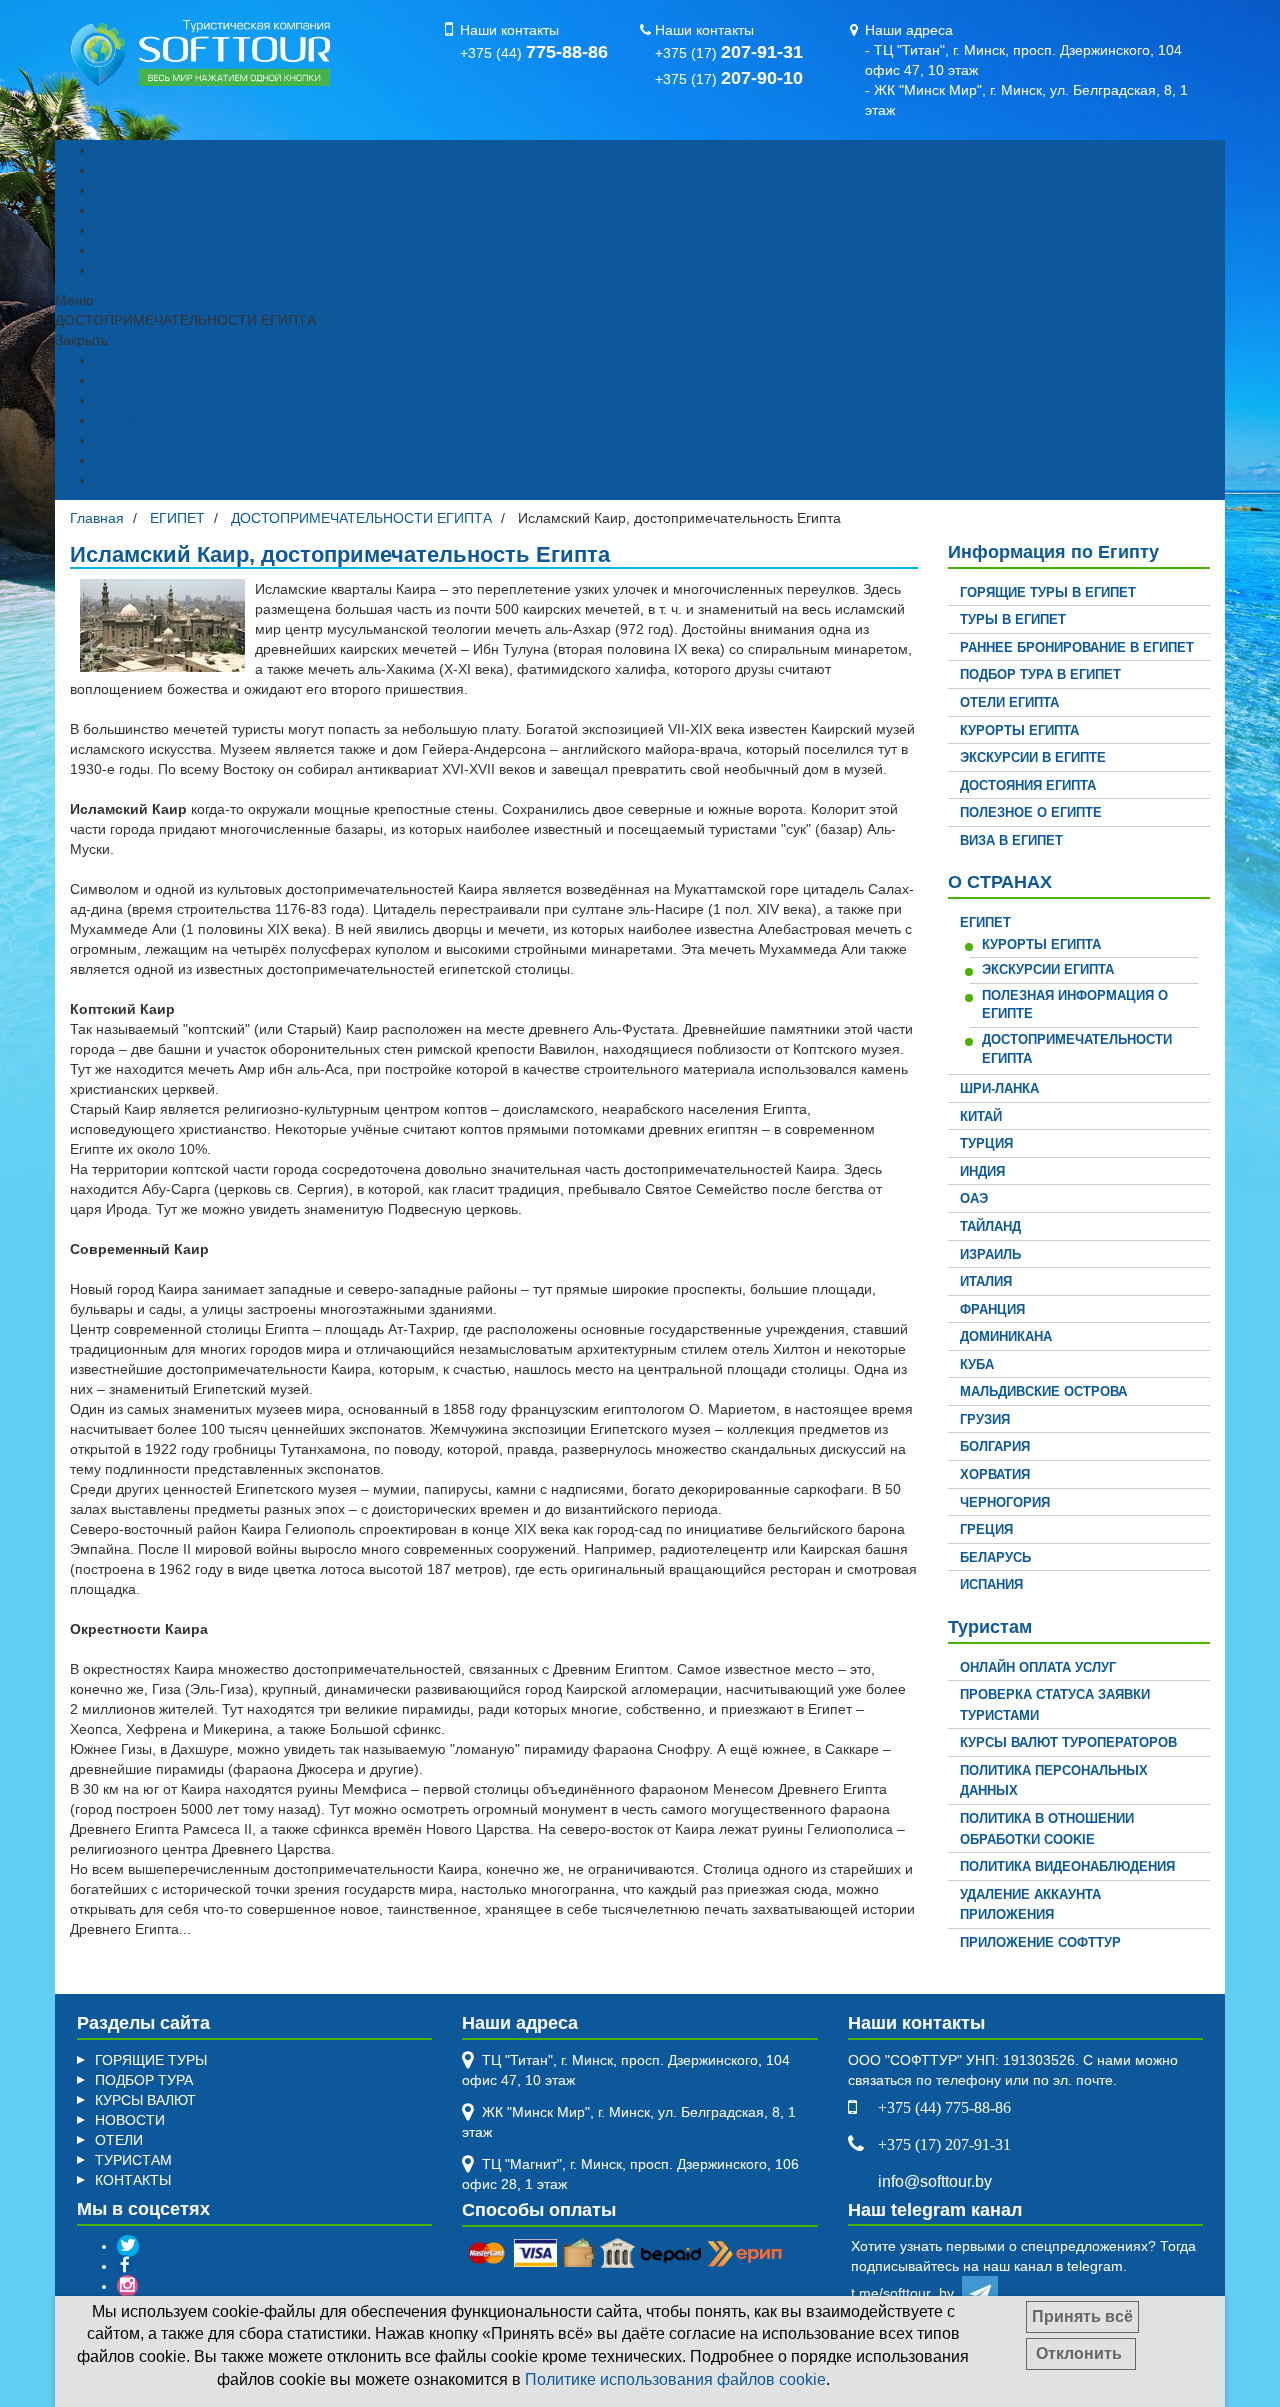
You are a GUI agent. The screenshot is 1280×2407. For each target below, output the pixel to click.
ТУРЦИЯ (986, 1143)
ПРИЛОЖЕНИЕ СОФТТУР (1040, 1942)
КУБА (977, 1364)
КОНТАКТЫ (133, 270)
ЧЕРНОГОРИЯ (1005, 1502)
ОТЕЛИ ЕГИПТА (1009, 702)
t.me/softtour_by (906, 2293)
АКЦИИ (118, 210)
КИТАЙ (981, 1116)
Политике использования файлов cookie (675, 2379)
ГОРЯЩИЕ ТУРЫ (151, 150)
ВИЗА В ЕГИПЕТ (1011, 840)
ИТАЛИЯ (986, 1281)
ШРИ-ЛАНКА (999, 1088)
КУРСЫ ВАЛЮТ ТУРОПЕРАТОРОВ (1068, 1742)
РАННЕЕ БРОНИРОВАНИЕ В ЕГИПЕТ (1077, 647)
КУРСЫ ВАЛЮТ (145, 250)
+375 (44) (534, 53)
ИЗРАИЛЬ (990, 1254)
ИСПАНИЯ (991, 1584)
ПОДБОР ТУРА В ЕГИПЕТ (1040, 674)
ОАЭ (974, 1198)
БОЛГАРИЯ (995, 1446)
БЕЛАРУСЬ (995, 1557)
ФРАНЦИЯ (992, 1309)
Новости (122, 230)
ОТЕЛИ (119, 2140)
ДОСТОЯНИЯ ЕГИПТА (1028, 785)
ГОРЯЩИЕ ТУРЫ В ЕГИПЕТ (1048, 592)
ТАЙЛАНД (990, 1226)
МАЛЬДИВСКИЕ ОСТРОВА (1043, 1391)
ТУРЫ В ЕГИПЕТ (1013, 619)
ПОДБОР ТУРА (144, 170)
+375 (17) (729, 53)
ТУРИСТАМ (133, 2160)
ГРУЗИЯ (985, 1419)
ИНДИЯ (982, 1171)
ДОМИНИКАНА (1006, 1336)
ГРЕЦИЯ (986, 1529)
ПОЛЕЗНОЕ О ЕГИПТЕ (1031, 812)
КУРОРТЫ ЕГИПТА (1019, 730)
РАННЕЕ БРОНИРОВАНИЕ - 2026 (205, 190)
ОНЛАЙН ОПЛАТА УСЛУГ (1038, 1667)
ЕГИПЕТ (985, 922)
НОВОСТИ (130, 2120)
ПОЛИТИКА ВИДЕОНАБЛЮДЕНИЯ (1067, 1866)
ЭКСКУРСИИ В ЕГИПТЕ (1033, 757)
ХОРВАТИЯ (995, 1474)
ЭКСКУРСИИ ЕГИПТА (1048, 969)
